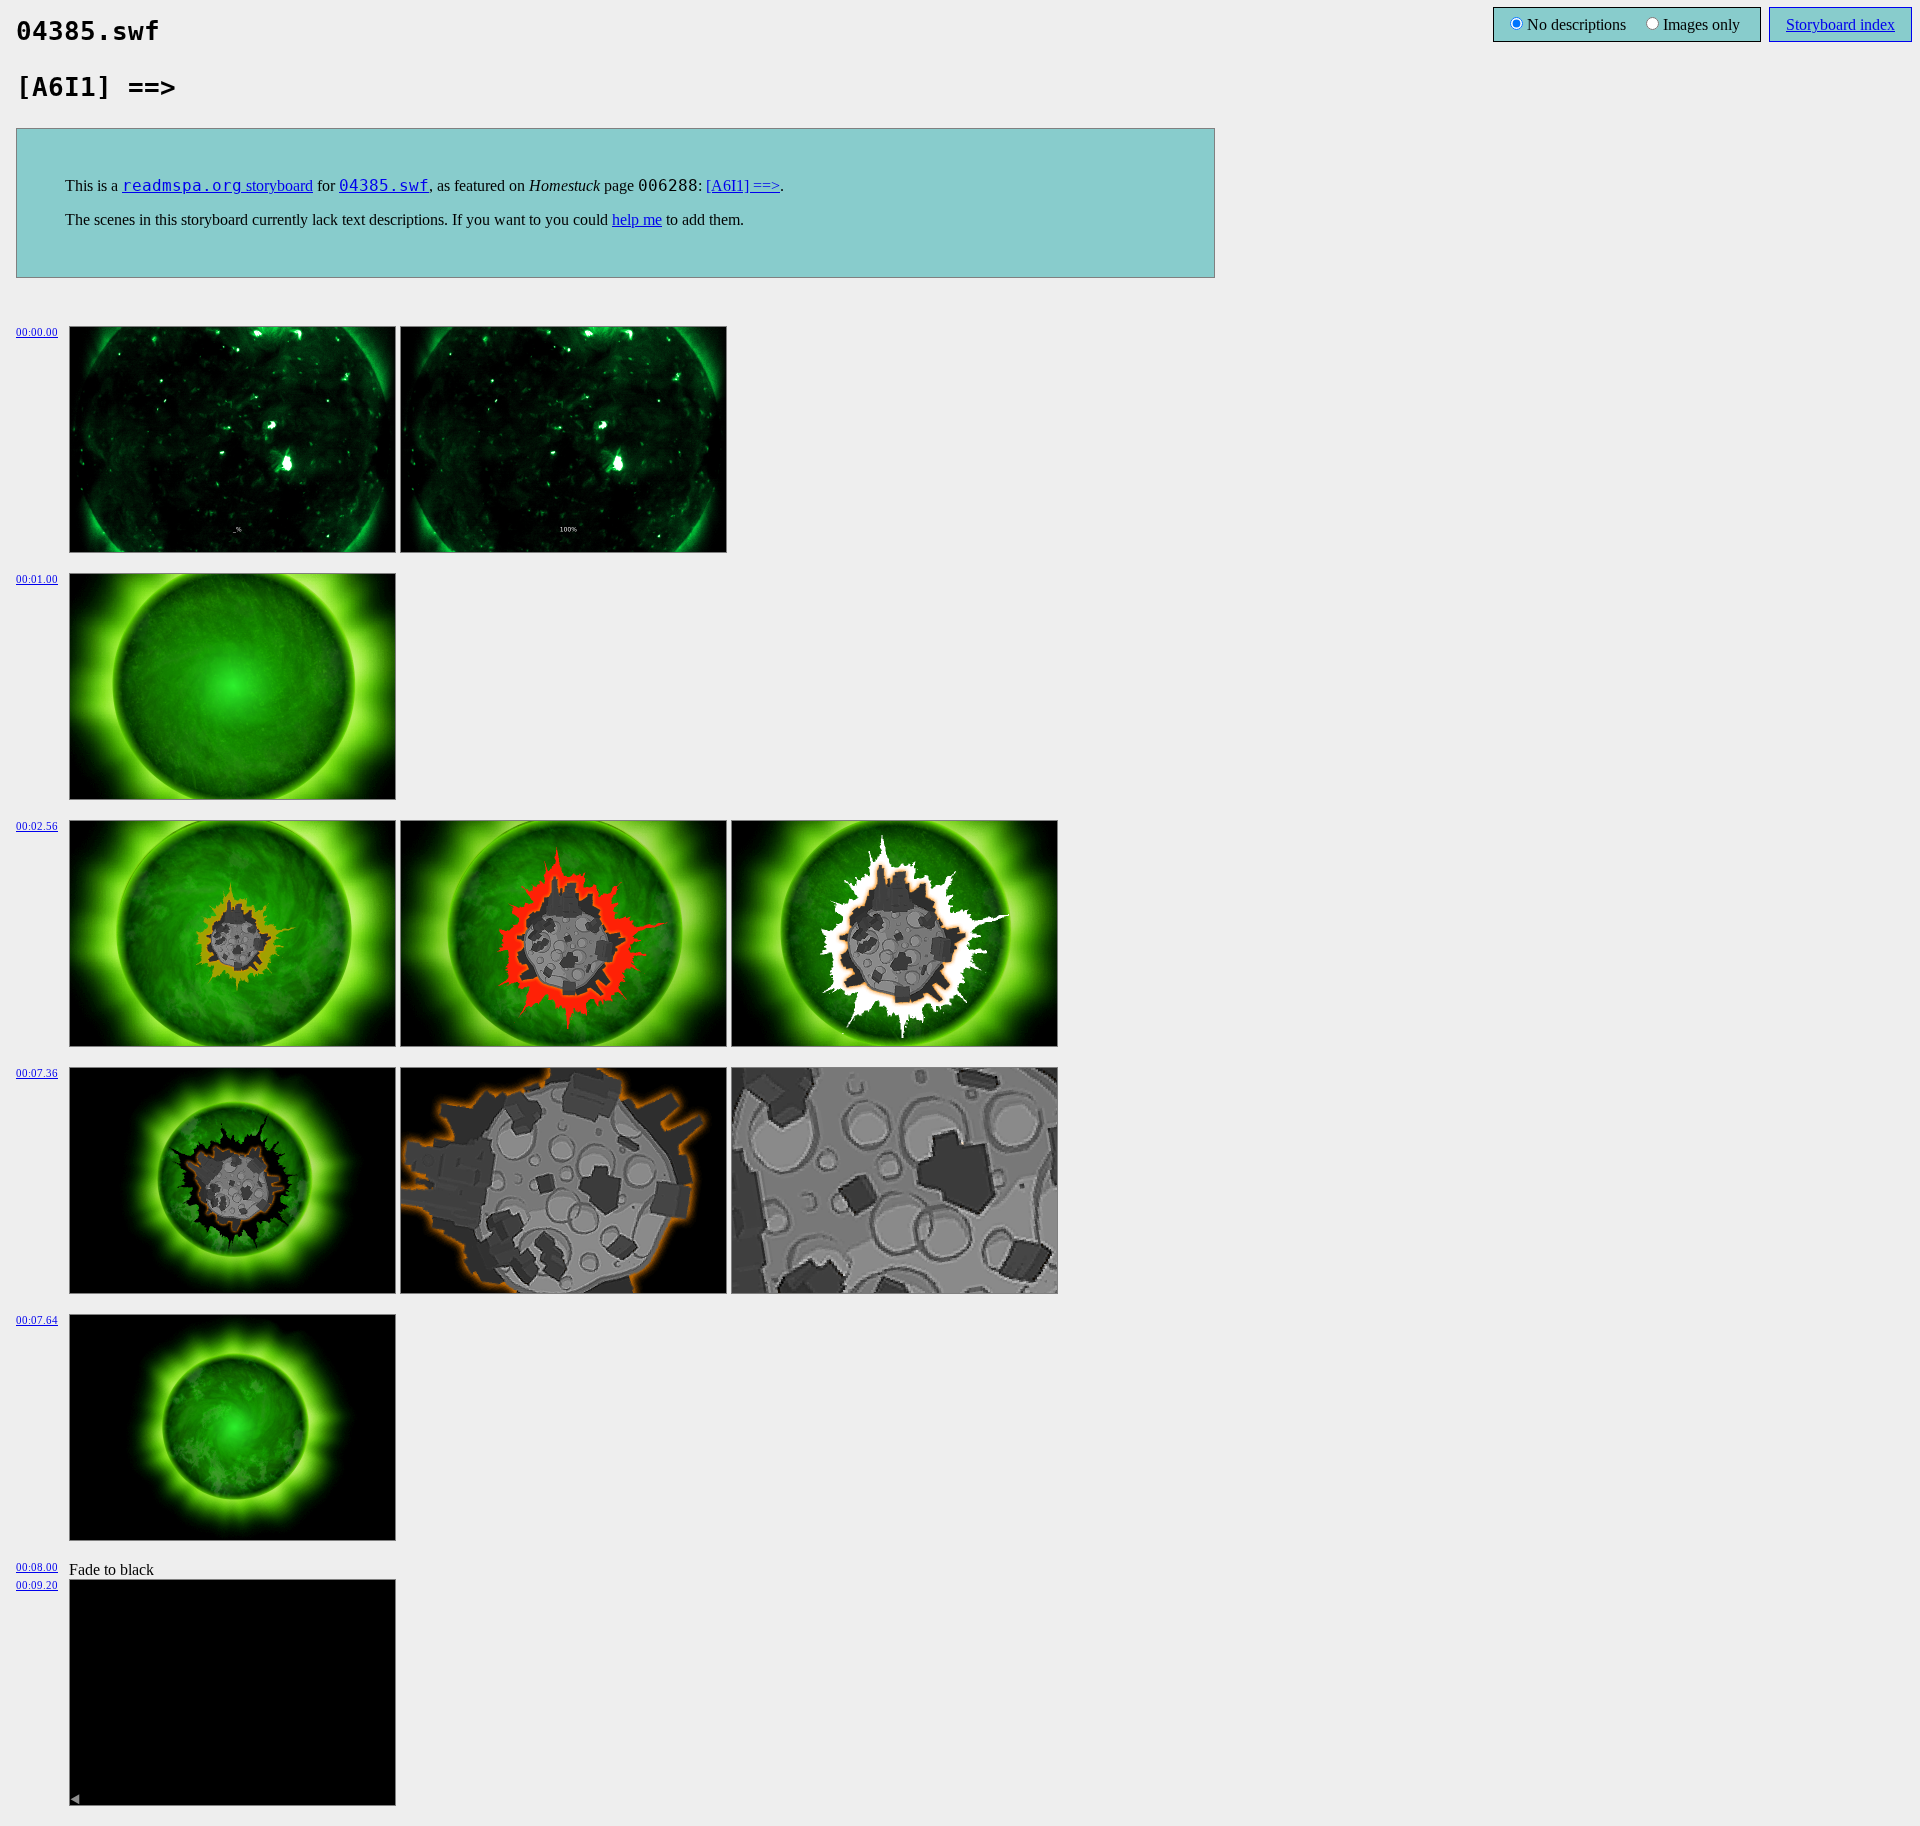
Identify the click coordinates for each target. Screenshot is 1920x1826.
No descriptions (1576, 24)
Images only (1701, 24)
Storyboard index (1840, 24)
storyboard (217, 185)
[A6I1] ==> (743, 185)
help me (637, 219)
